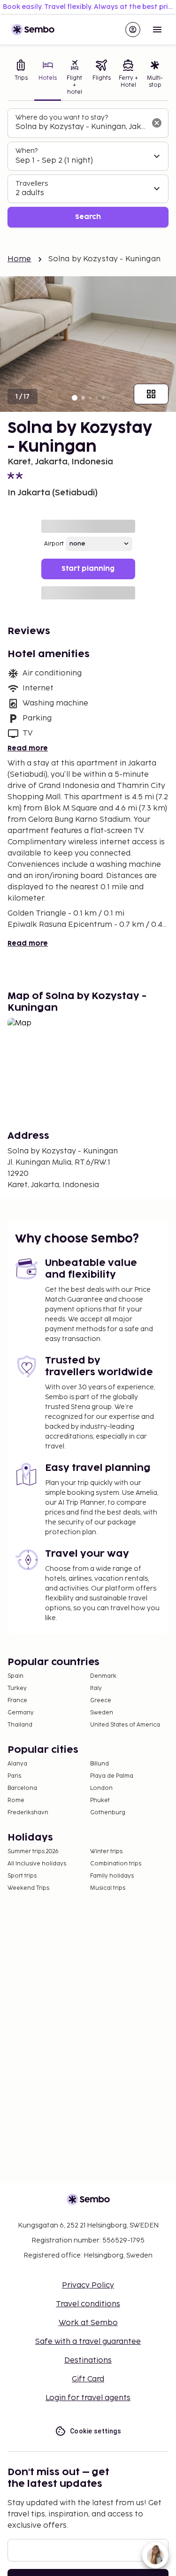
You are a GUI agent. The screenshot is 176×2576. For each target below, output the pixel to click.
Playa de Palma (112, 1776)
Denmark (103, 1676)
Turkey (17, 1688)
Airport (54, 544)
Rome (16, 1800)
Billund (99, 1764)
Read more (28, 748)
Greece (101, 1701)
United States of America (125, 1725)
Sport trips (22, 1876)
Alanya (17, 1764)
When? (27, 151)
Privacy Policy (88, 2285)
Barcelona (22, 1788)
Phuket (100, 1800)
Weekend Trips (28, 1888)
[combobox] (80, 127)
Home (19, 259)
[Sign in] (133, 30)
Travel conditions (88, 2304)
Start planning (88, 569)
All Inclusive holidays (37, 1864)
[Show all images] (151, 394)
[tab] (21, 78)
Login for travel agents (88, 2398)
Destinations (88, 2360)
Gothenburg (108, 1813)
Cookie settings (96, 2431)
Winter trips (106, 1852)
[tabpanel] (88, 168)
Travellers (32, 184)
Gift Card (88, 2379)
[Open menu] (157, 30)
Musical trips (108, 1888)
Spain (15, 1676)
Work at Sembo (88, 2323)
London (101, 1788)
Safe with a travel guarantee (88, 2342)
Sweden (102, 1713)
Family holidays (112, 1876)
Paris (14, 1776)
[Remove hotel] (157, 123)
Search (88, 217)
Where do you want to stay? (62, 117)
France (17, 1701)
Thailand (20, 1725)
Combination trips (116, 1864)
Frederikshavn (28, 1813)
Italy (96, 1688)
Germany (21, 1713)
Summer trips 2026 (33, 1852)
